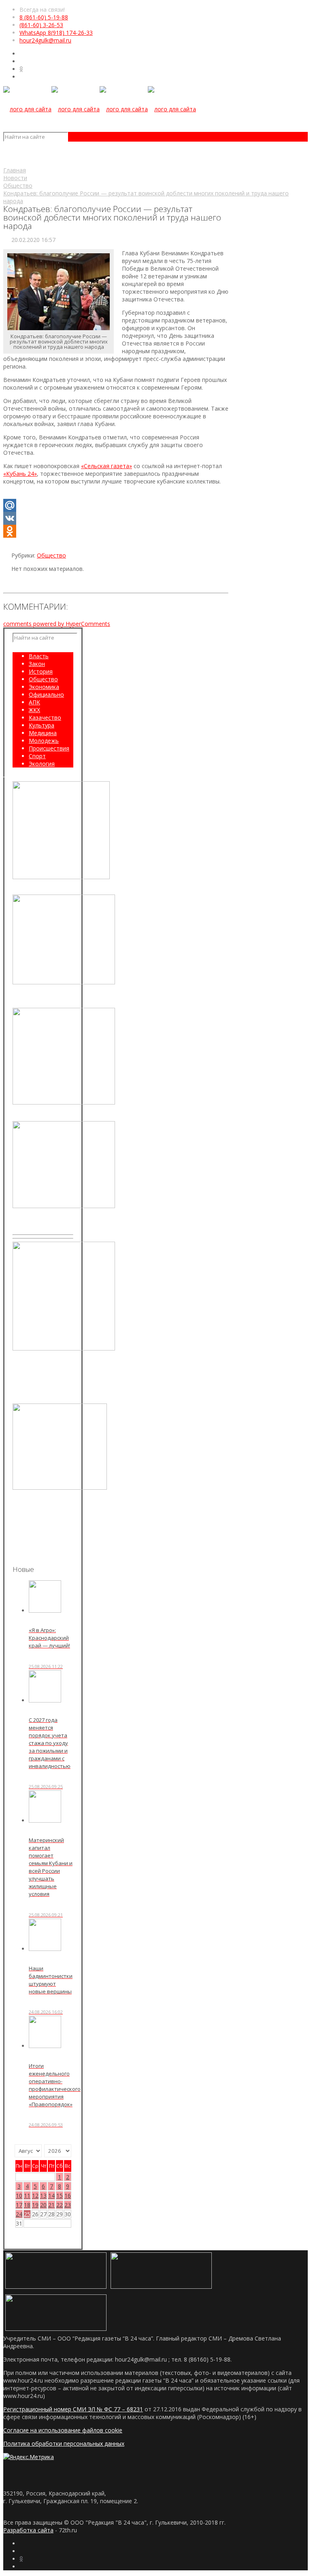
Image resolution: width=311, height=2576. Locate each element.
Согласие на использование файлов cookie (63, 2430)
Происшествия (49, 748)
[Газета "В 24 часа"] (100, 109)
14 (51, 2195)
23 (68, 2205)
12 (35, 2195)
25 (27, 2214)
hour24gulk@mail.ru (45, 40)
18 (27, 2205)
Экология (42, 764)
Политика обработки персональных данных (64, 2443)
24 (19, 2214)
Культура (42, 725)
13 (43, 2195)
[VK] (116, 518)
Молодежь (44, 741)
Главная (15, 170)
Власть (39, 656)
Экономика (44, 687)
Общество (18, 186)
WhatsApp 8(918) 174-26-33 (56, 33)
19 (35, 2205)
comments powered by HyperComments (57, 624)
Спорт (37, 756)
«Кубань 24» (20, 474)
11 (27, 2195)
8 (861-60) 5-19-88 (44, 17)
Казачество (45, 718)
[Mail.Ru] (116, 505)
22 (60, 2205)
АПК (34, 702)
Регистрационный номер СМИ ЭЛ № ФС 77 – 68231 (73, 2409)
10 (19, 2195)
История (41, 671)
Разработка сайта (28, 2530)
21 (51, 2205)
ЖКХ (34, 710)
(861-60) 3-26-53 (41, 25)
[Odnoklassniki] (116, 531)
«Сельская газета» (107, 466)
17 (19, 2205)
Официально (46, 694)
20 (43, 2205)
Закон (37, 664)
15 (60, 2195)
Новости (15, 178)
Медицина (43, 733)
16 (68, 2195)
